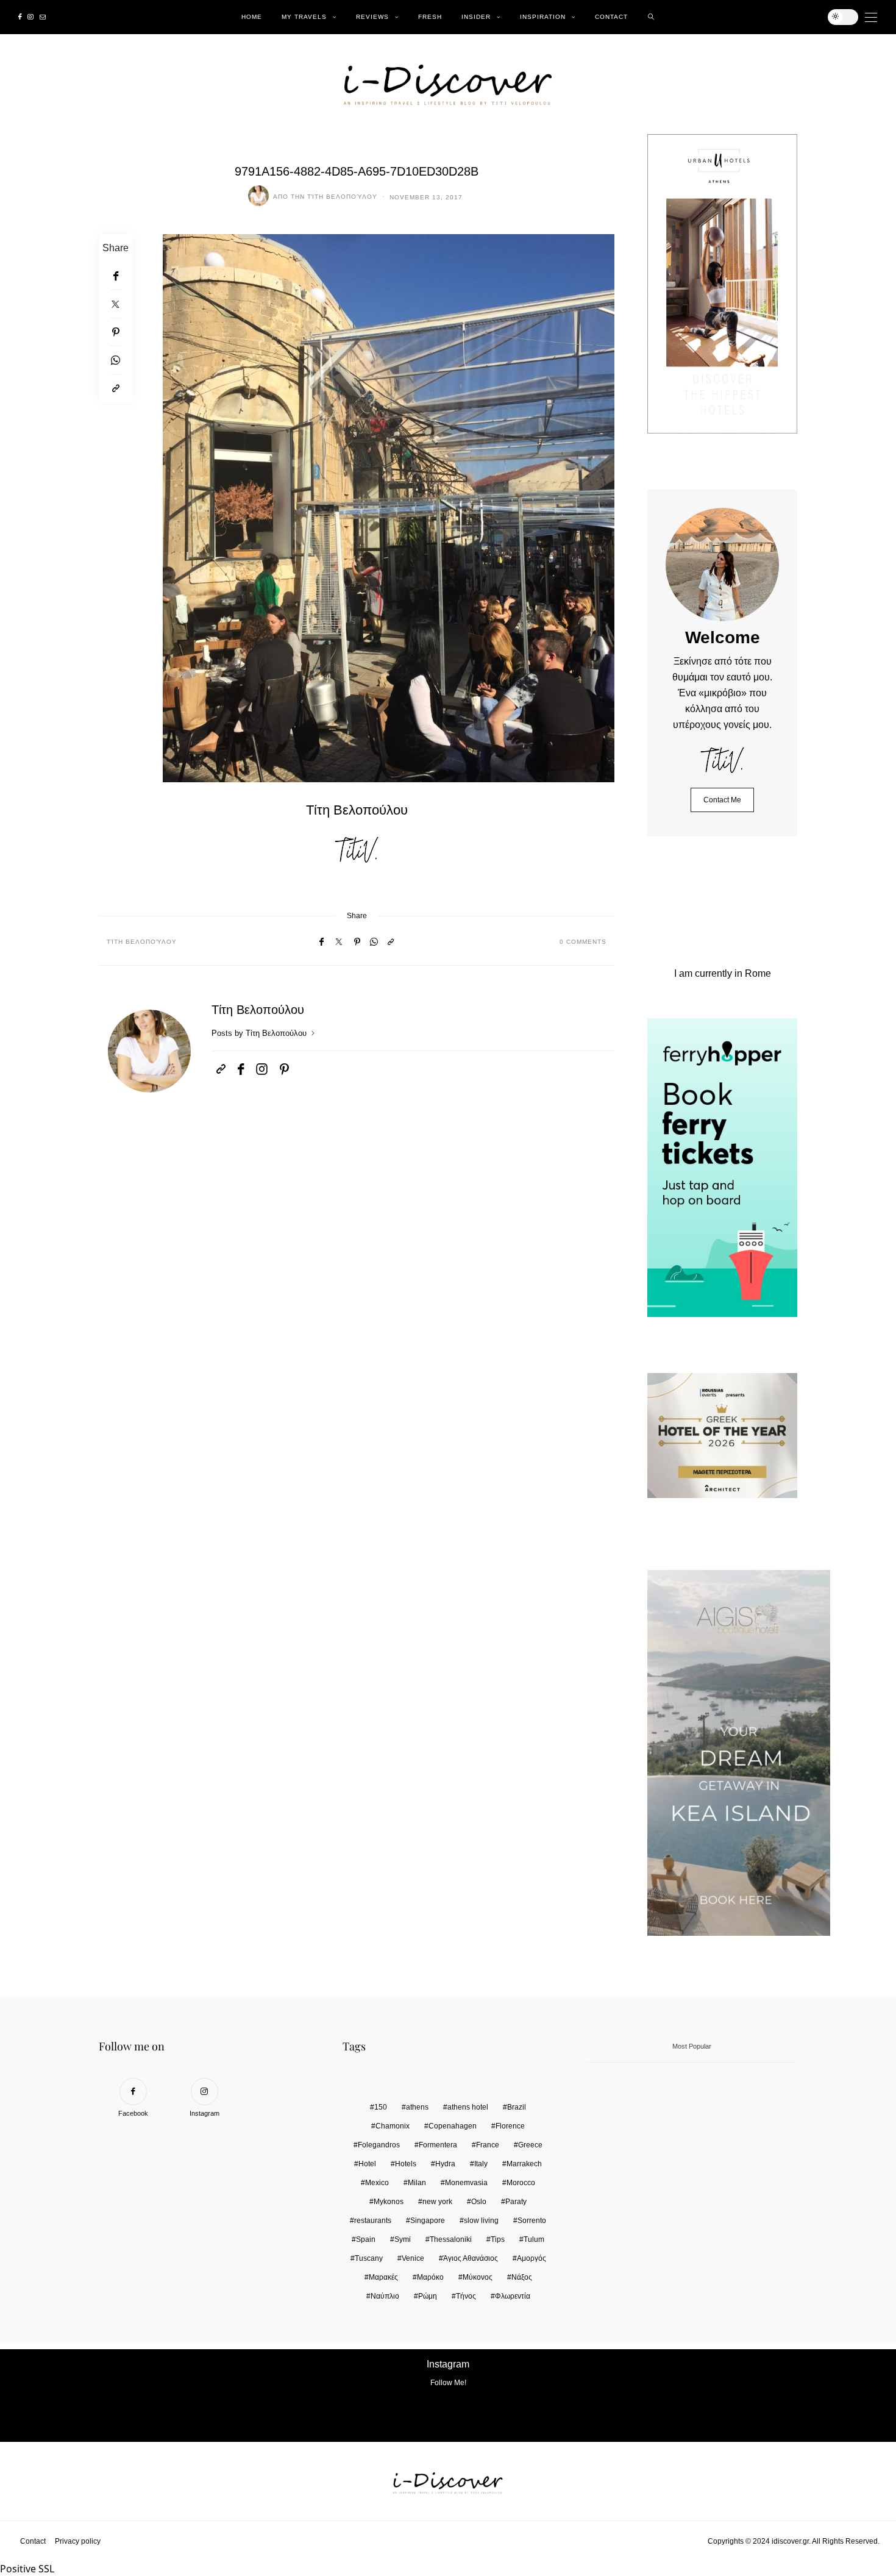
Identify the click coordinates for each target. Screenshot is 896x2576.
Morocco (521, 2183)
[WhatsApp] (116, 360)
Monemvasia (466, 2183)
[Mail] (43, 17)
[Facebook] (20, 17)
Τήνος (466, 2296)
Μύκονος (478, 2277)
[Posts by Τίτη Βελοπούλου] (258, 196)
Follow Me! (448, 2383)
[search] (651, 17)
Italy (481, 2164)
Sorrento (532, 2221)
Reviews (372, 17)
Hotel (367, 2164)
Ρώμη (428, 2296)
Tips (498, 2239)
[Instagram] (30, 17)
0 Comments (583, 942)
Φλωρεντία (513, 2296)
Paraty (516, 2202)
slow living (481, 2221)
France (488, 2145)
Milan (417, 2183)
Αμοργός (532, 2258)
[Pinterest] (116, 332)
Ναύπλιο (385, 2296)
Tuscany (369, 2258)
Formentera (438, 2145)
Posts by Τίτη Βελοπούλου (260, 1033)
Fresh (430, 17)
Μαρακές (383, 2277)
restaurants (373, 2221)
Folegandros (379, 2145)
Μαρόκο (430, 2277)
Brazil (517, 2107)
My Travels (304, 17)
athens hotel (468, 2107)
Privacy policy (78, 2541)
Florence (510, 2126)
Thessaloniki (451, 2239)
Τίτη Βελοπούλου (342, 197)
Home (252, 17)
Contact (611, 17)
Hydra (445, 2164)
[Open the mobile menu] (871, 17)
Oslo (479, 2202)
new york (437, 2202)
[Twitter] (116, 304)
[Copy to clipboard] (116, 388)
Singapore (428, 2221)
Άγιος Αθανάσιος (471, 2258)
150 (381, 2107)
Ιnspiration (543, 17)
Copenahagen (453, 2126)
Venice (413, 2258)
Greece (530, 2145)
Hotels (406, 2164)
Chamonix (393, 2126)
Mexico (377, 2183)
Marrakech (524, 2164)
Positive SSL (27, 2569)
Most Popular (692, 2046)
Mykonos (389, 2202)
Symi (403, 2239)
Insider (476, 17)
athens (417, 2107)
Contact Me (722, 800)
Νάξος (522, 2277)
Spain (366, 2239)
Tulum (534, 2239)
